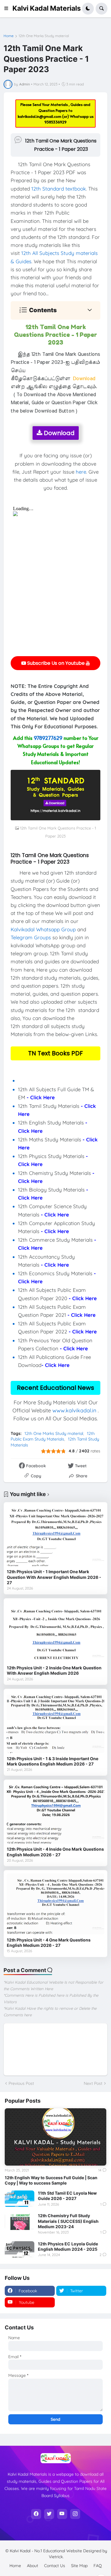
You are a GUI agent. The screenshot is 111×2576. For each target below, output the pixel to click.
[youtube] (62, 2514)
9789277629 (48, 738)
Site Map (79, 2566)
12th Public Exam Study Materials (53, 1436)
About (33, 2566)
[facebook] (36, 2514)
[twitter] (49, 2514)
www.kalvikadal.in (74, 1410)
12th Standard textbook (59, 189)
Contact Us (55, 2566)
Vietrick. (56, 2557)
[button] (8, 9)
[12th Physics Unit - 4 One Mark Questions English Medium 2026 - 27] (55, 1904)
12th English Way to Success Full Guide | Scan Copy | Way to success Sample (51, 2180)
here (81, 472)
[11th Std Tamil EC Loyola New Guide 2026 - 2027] (20, 2199)
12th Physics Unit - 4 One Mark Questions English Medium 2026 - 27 (49, 1943)
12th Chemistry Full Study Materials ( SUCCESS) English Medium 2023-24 (68, 2221)
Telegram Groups (31, 937)
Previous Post (21, 2083)
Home (9, 36)
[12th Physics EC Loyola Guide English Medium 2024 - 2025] (20, 2250)
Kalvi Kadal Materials (47, 8)
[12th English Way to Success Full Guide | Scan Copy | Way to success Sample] (55, 2137)
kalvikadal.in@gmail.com (40, 116)
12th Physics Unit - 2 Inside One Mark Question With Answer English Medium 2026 (54, 1670)
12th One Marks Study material (44, 36)
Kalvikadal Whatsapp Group (43, 929)
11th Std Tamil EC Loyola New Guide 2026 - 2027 (67, 2196)
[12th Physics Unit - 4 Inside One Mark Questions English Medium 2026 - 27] (55, 1813)
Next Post (93, 2083)
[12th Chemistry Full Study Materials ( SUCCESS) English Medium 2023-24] (20, 2221)
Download (58, 433)
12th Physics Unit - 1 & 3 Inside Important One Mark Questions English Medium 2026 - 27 (53, 1761)
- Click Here (41, 1097)
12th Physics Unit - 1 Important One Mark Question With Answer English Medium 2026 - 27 (54, 1577)
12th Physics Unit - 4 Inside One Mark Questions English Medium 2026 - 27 (55, 1852)
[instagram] (75, 2514)
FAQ (98, 2566)
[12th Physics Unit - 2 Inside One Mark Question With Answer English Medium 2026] (55, 1632)
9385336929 (55, 122)
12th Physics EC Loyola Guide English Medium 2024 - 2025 (68, 2246)
